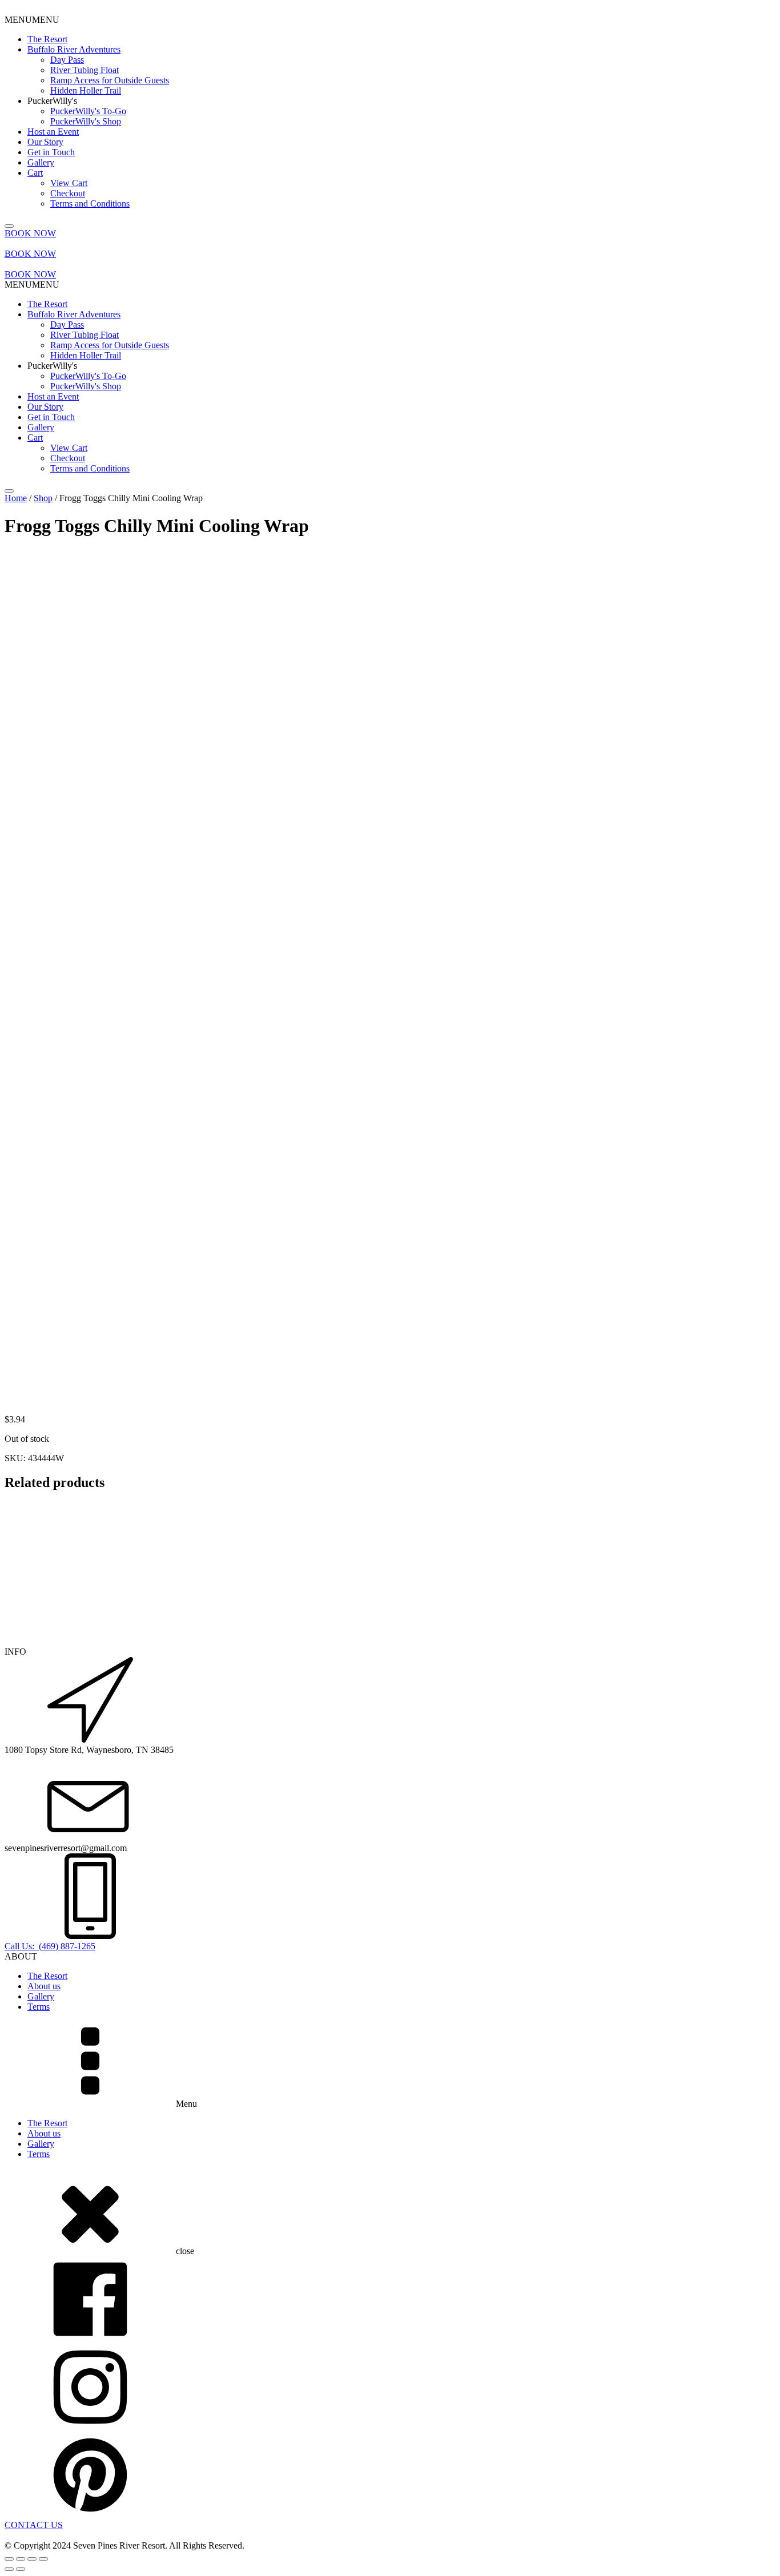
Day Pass (67, 60)
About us (44, 1986)
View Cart (69, 183)
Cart (35, 173)
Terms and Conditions (90, 203)
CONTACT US (34, 2525)
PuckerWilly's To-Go (88, 111)
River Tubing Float (85, 70)
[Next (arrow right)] (21, 2569)
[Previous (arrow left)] (9, 2569)
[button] (32, 20)
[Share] (32, 2559)
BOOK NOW (30, 233)
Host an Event (53, 132)
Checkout (68, 193)
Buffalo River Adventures (74, 49)
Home (16, 498)
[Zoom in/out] (9, 2559)
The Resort (47, 39)
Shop (43, 498)
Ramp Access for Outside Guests (110, 80)
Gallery (41, 162)
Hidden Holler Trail (86, 90)
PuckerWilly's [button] (52, 101)
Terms (39, 2007)
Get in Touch (51, 152)
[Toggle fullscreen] (21, 2559)
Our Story (45, 142)
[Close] (9, 226)
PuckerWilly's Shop (86, 121)
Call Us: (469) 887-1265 (50, 1946)
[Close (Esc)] (43, 2559)
